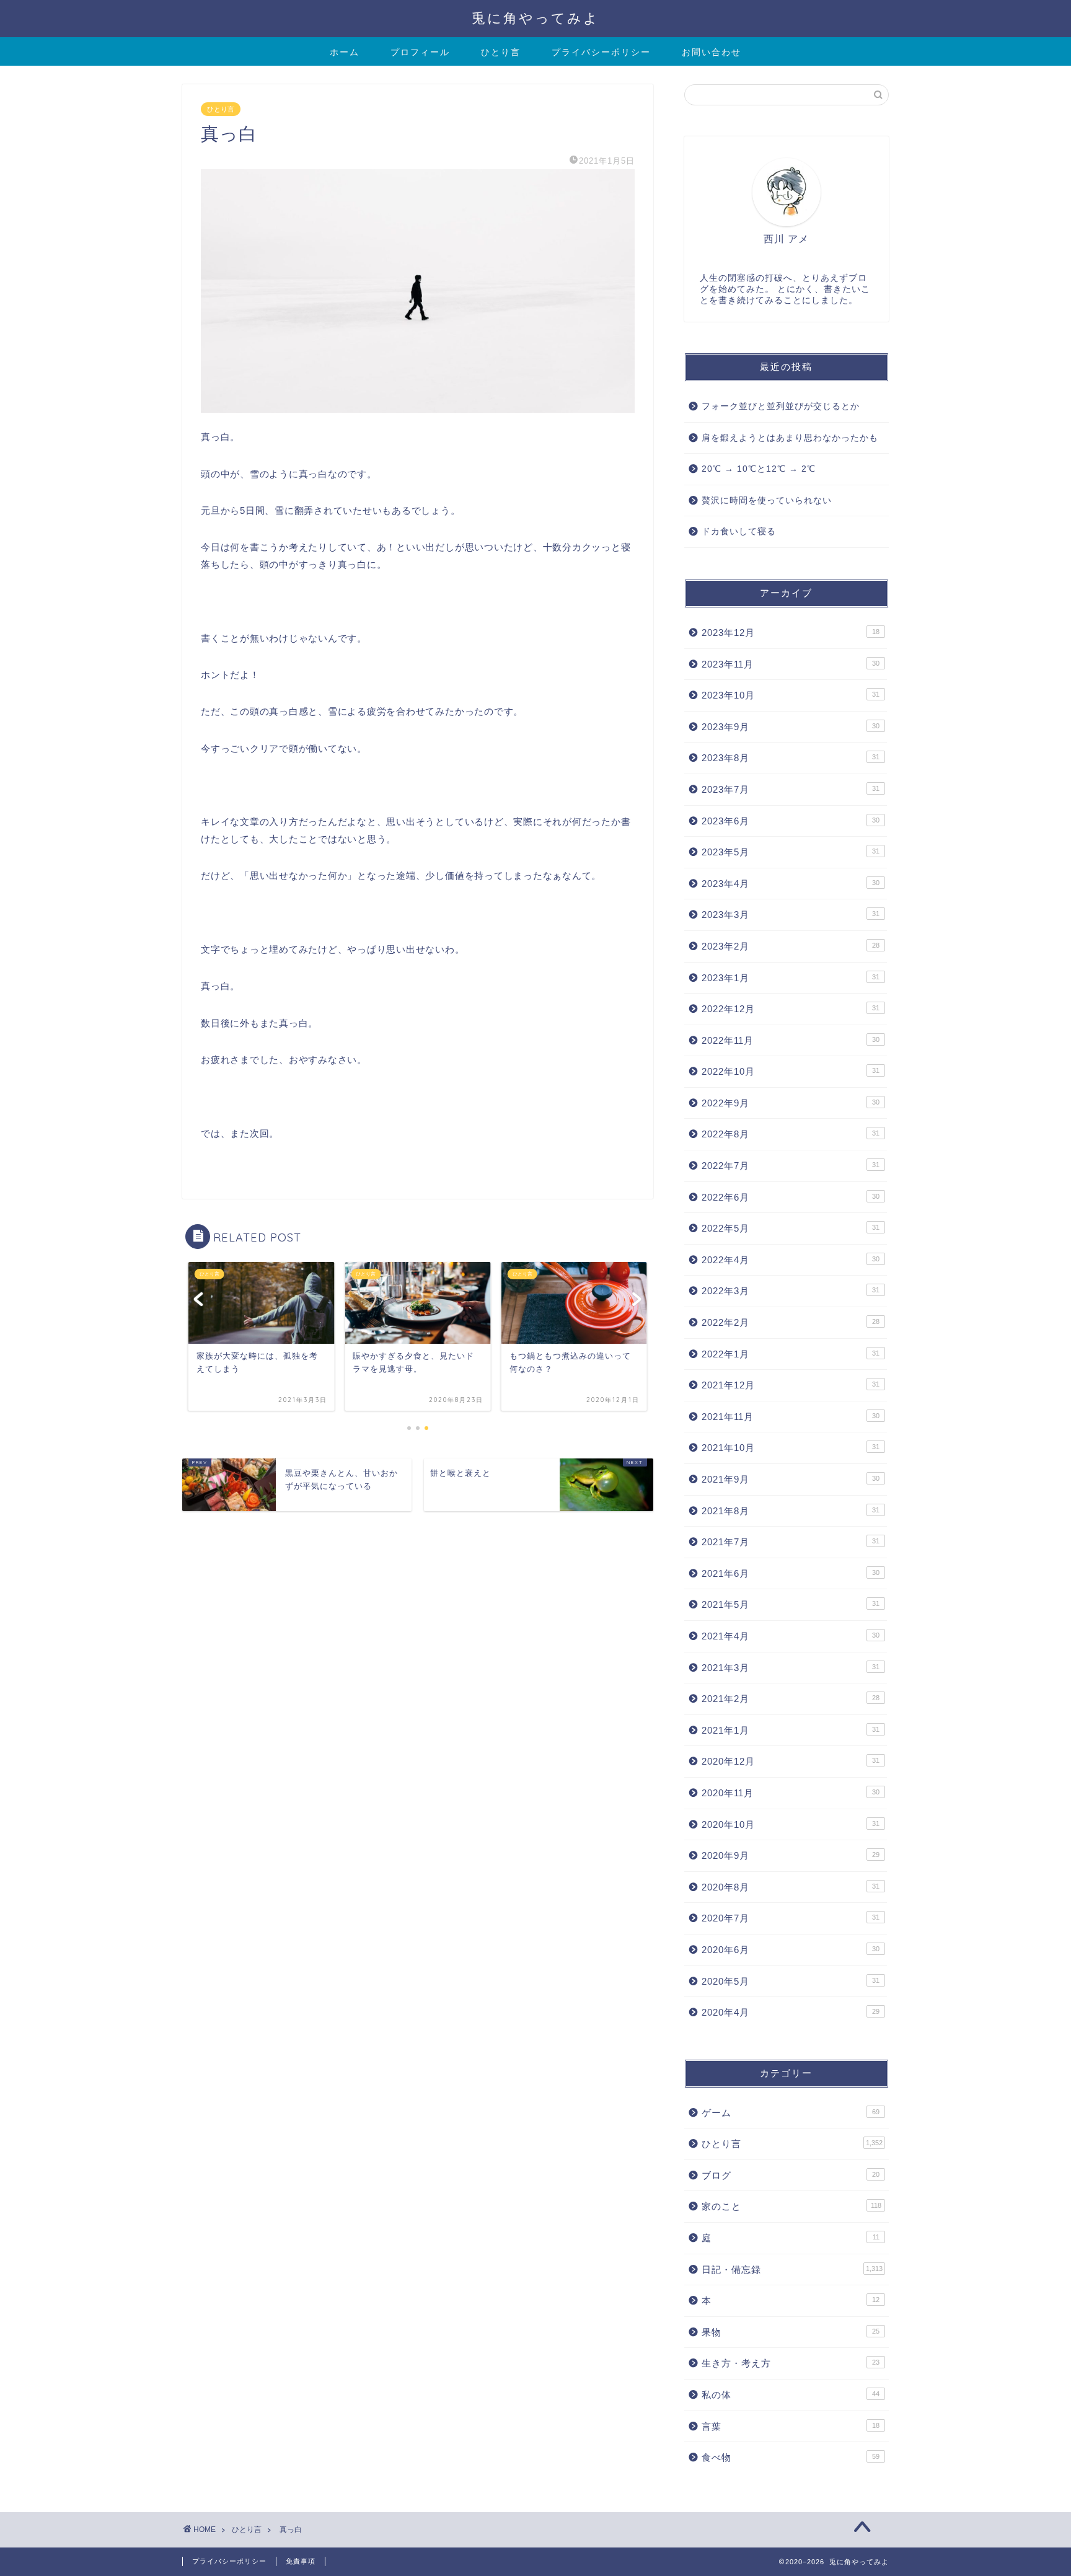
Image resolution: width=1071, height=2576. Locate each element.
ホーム (345, 52)
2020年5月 (791, 1981)
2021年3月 (791, 1668)
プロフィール (420, 52)
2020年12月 (791, 1761)
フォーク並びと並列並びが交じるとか (781, 406)
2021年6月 (791, 1573)
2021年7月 (791, 1542)
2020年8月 (791, 1887)
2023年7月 (791, 789)
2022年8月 (791, 1134)
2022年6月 (791, 1197)
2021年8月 (791, 1511)
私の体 (791, 2395)
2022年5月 (791, 1228)
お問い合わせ (712, 52)
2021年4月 (791, 1636)
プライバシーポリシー (601, 52)
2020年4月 (791, 2012)
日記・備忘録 (792, 2269)
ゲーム (791, 2113)
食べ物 (791, 2457)
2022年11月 (791, 1040)
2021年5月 (791, 1604)
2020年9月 (791, 1855)
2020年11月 (791, 1793)
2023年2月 (791, 946)
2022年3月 (791, 1291)
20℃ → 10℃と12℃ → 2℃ (759, 469)
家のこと (791, 2206)
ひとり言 (501, 52)
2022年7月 (791, 1166)
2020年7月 (791, 1918)
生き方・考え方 (791, 2363)
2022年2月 (791, 1322)
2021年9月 (791, 1479)
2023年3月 (791, 915)
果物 (791, 2332)
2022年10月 (791, 1071)
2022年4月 (791, 1260)
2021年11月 (791, 1417)
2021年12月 (791, 1385)
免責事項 (301, 2561)
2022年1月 (791, 1354)
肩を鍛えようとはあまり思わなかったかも (790, 438)
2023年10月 (791, 695)
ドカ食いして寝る (739, 532)
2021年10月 (791, 1448)
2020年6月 (791, 1950)
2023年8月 (791, 758)
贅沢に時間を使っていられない (767, 501)
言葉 (791, 2426)
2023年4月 (791, 884)
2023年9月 (791, 727)
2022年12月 (791, 1009)
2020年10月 (791, 1824)
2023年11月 (791, 664)
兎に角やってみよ (535, 18)
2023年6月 (791, 821)
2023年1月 (791, 978)
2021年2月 (791, 1699)
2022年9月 (791, 1103)
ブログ (791, 2175)
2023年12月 (791, 633)
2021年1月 (791, 1730)
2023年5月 (791, 852)
